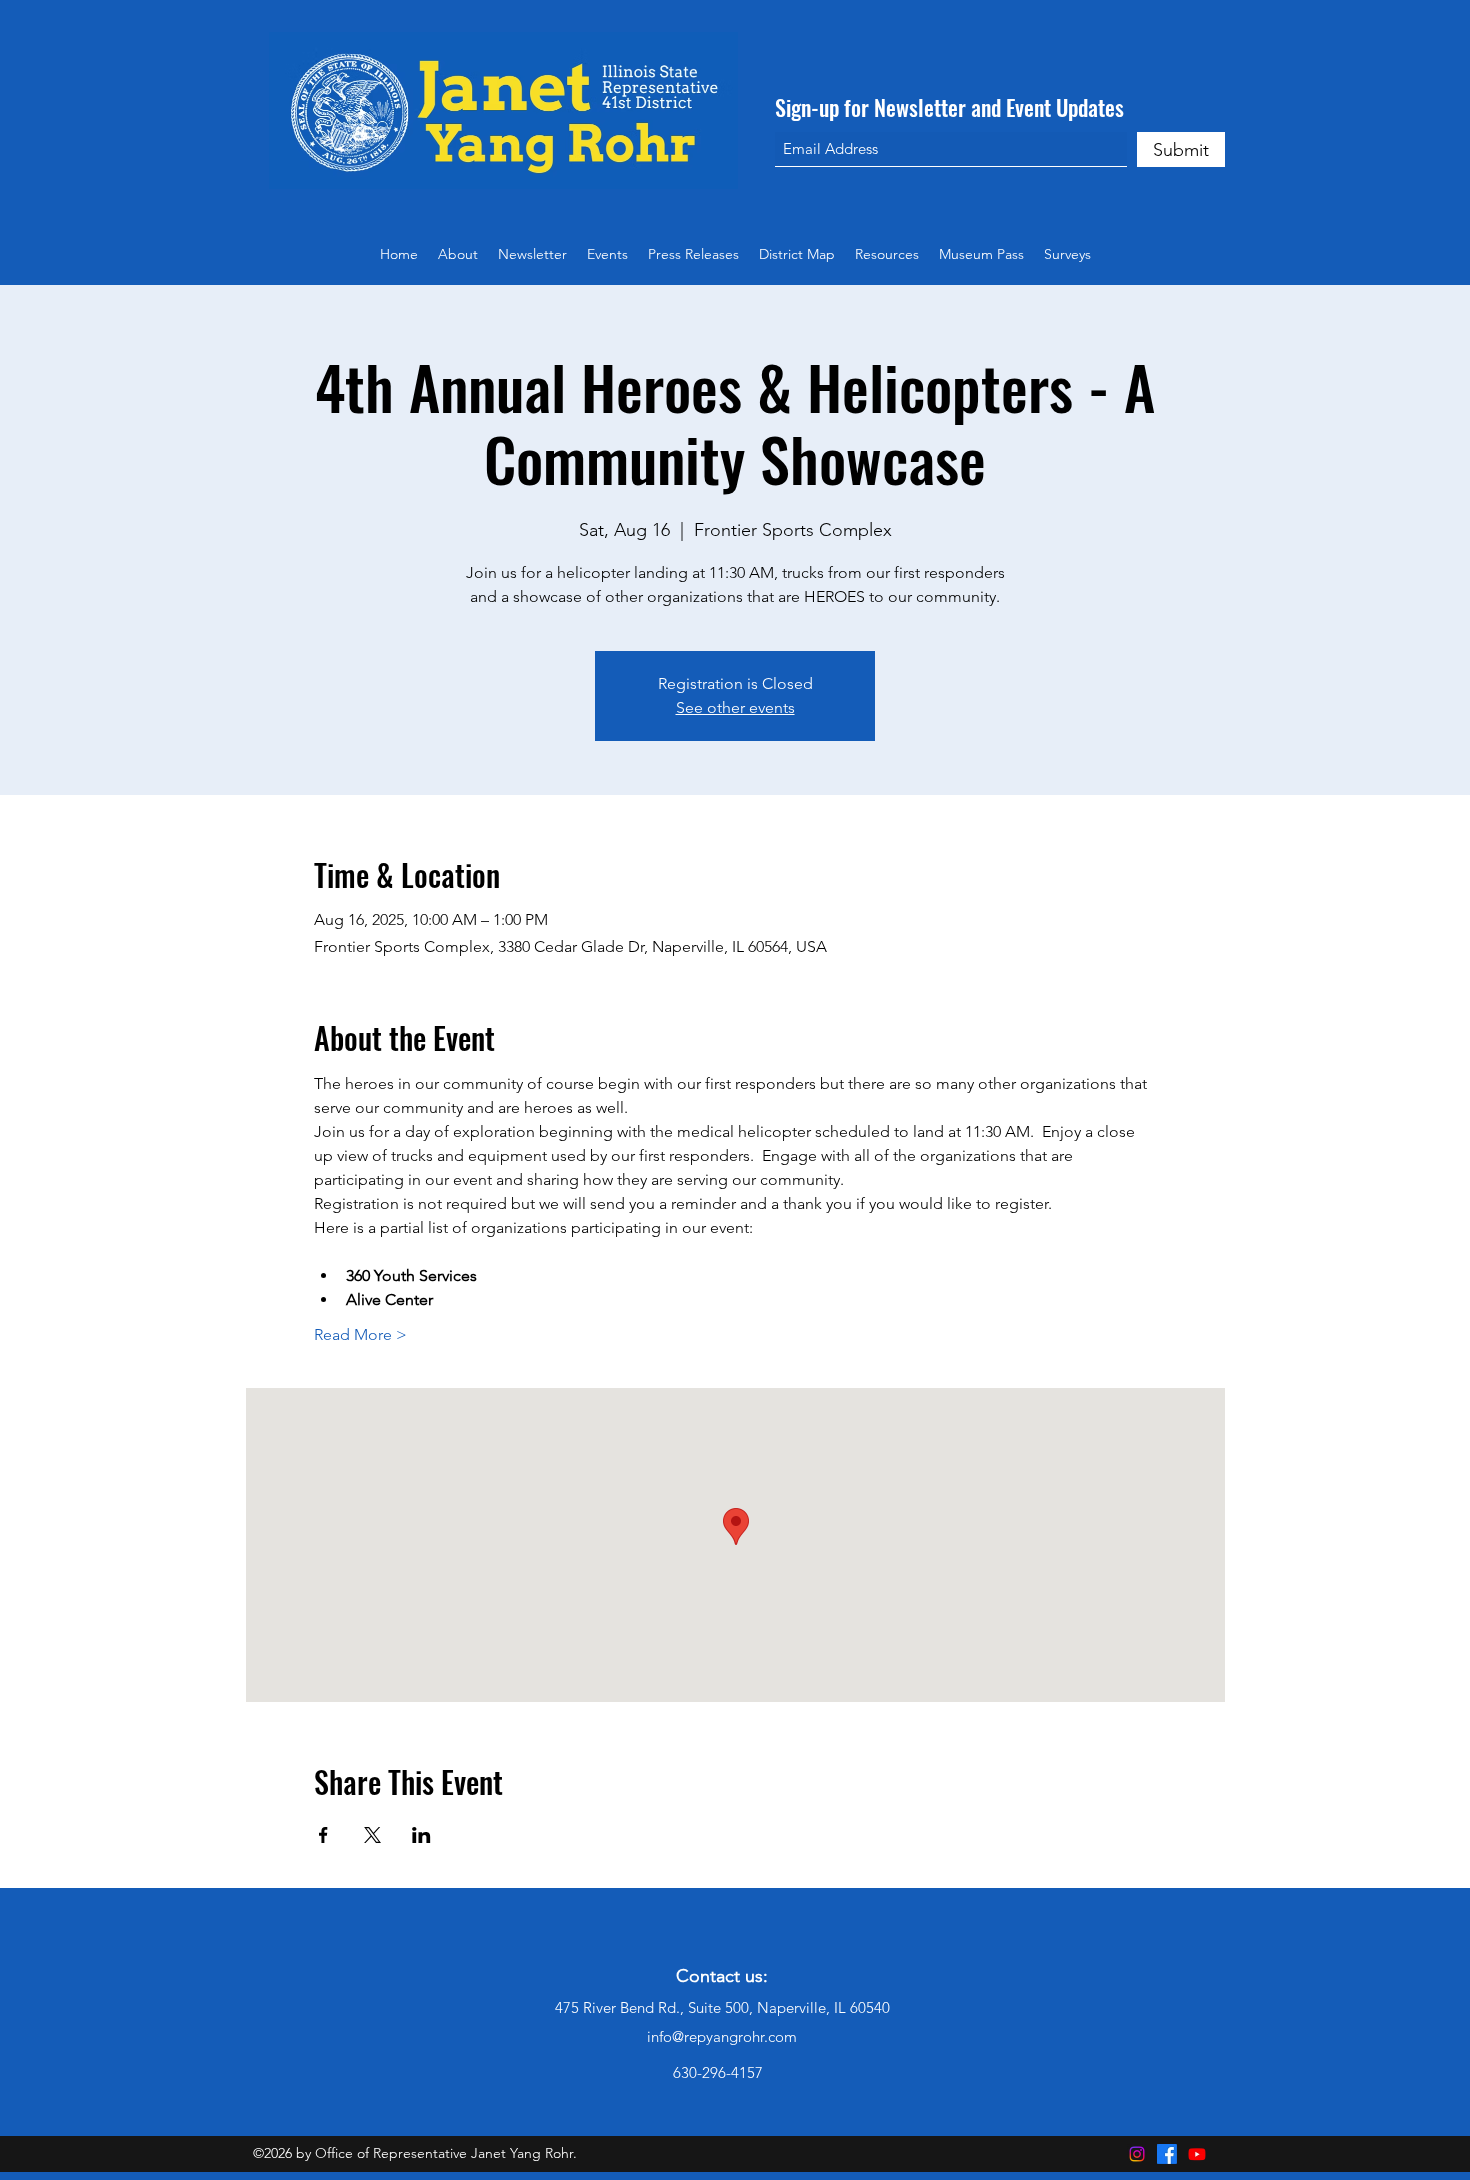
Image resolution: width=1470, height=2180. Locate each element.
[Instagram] (1137, 2154)
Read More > (360, 1334)
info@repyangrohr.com (722, 2036)
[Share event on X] (372, 1835)
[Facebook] (1167, 2154)
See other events (735, 707)
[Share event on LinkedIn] (421, 1835)
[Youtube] (1197, 2154)
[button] (887, 254)
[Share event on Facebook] (323, 1835)
